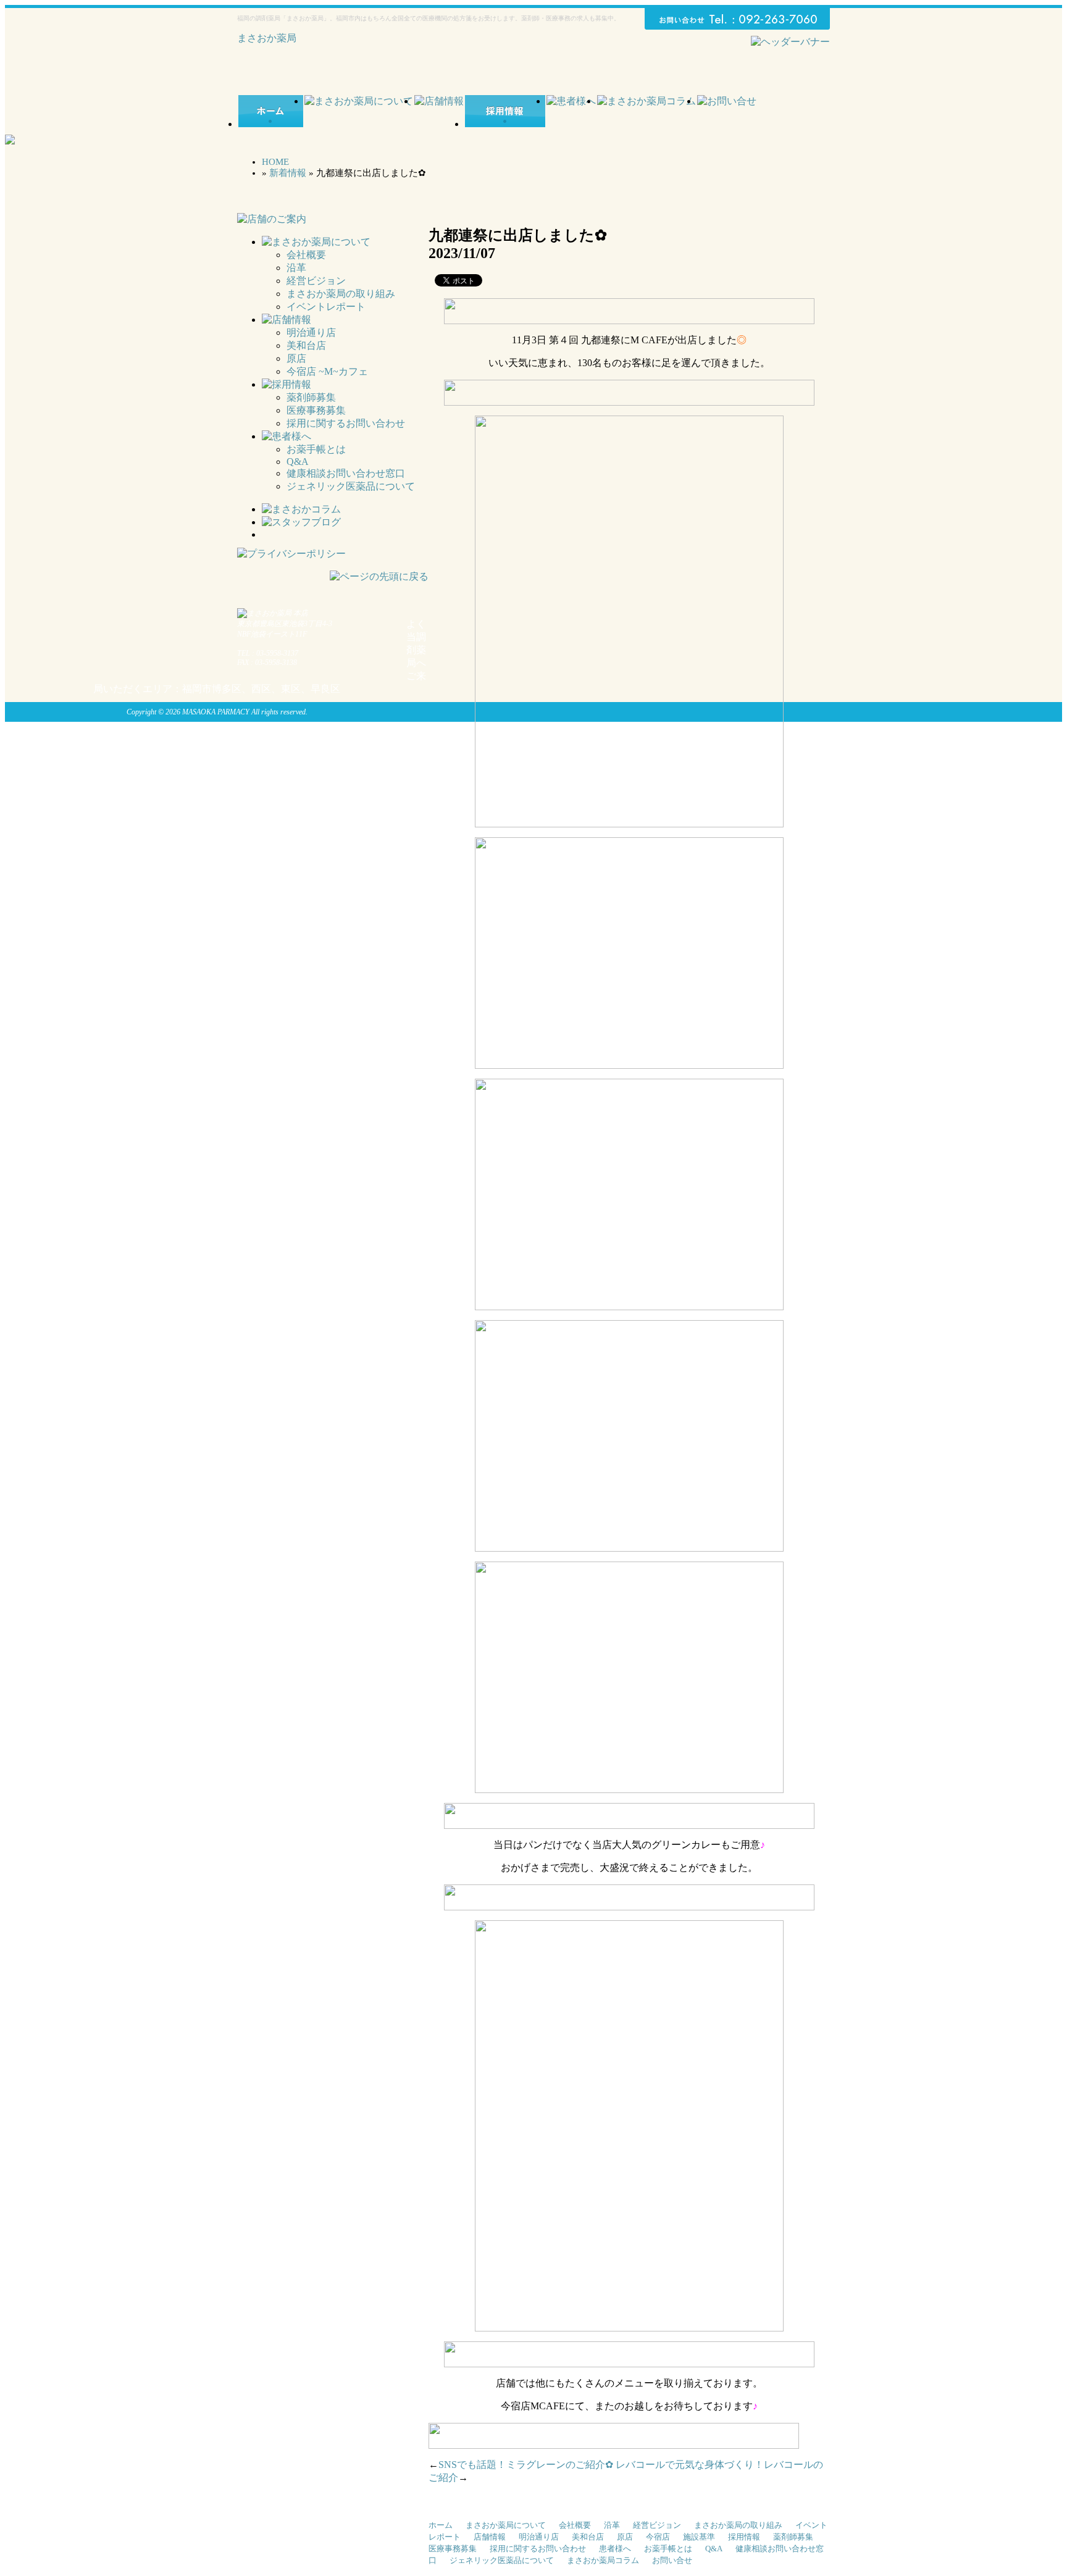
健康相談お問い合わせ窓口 (346, 473)
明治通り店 (311, 332)
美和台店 (306, 345)
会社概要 (306, 255)
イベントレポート (326, 307)
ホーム (441, 2525)
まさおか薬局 (267, 38)
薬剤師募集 (311, 397)
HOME (275, 162)
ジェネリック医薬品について (351, 486)
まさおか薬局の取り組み (341, 294)
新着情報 (288, 173)
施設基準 (699, 2537)
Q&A (298, 462)
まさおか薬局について (506, 2525)
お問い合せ (672, 2560)
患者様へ (615, 2549)
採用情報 (744, 2537)
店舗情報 (490, 2537)
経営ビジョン (316, 281)
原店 (296, 358)
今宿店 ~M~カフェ (327, 371)
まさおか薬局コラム (603, 2560)
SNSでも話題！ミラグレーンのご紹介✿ (526, 2465)
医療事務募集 (316, 410)
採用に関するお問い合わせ (346, 423)
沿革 (296, 268)
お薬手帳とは (316, 449)
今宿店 (658, 2537)
